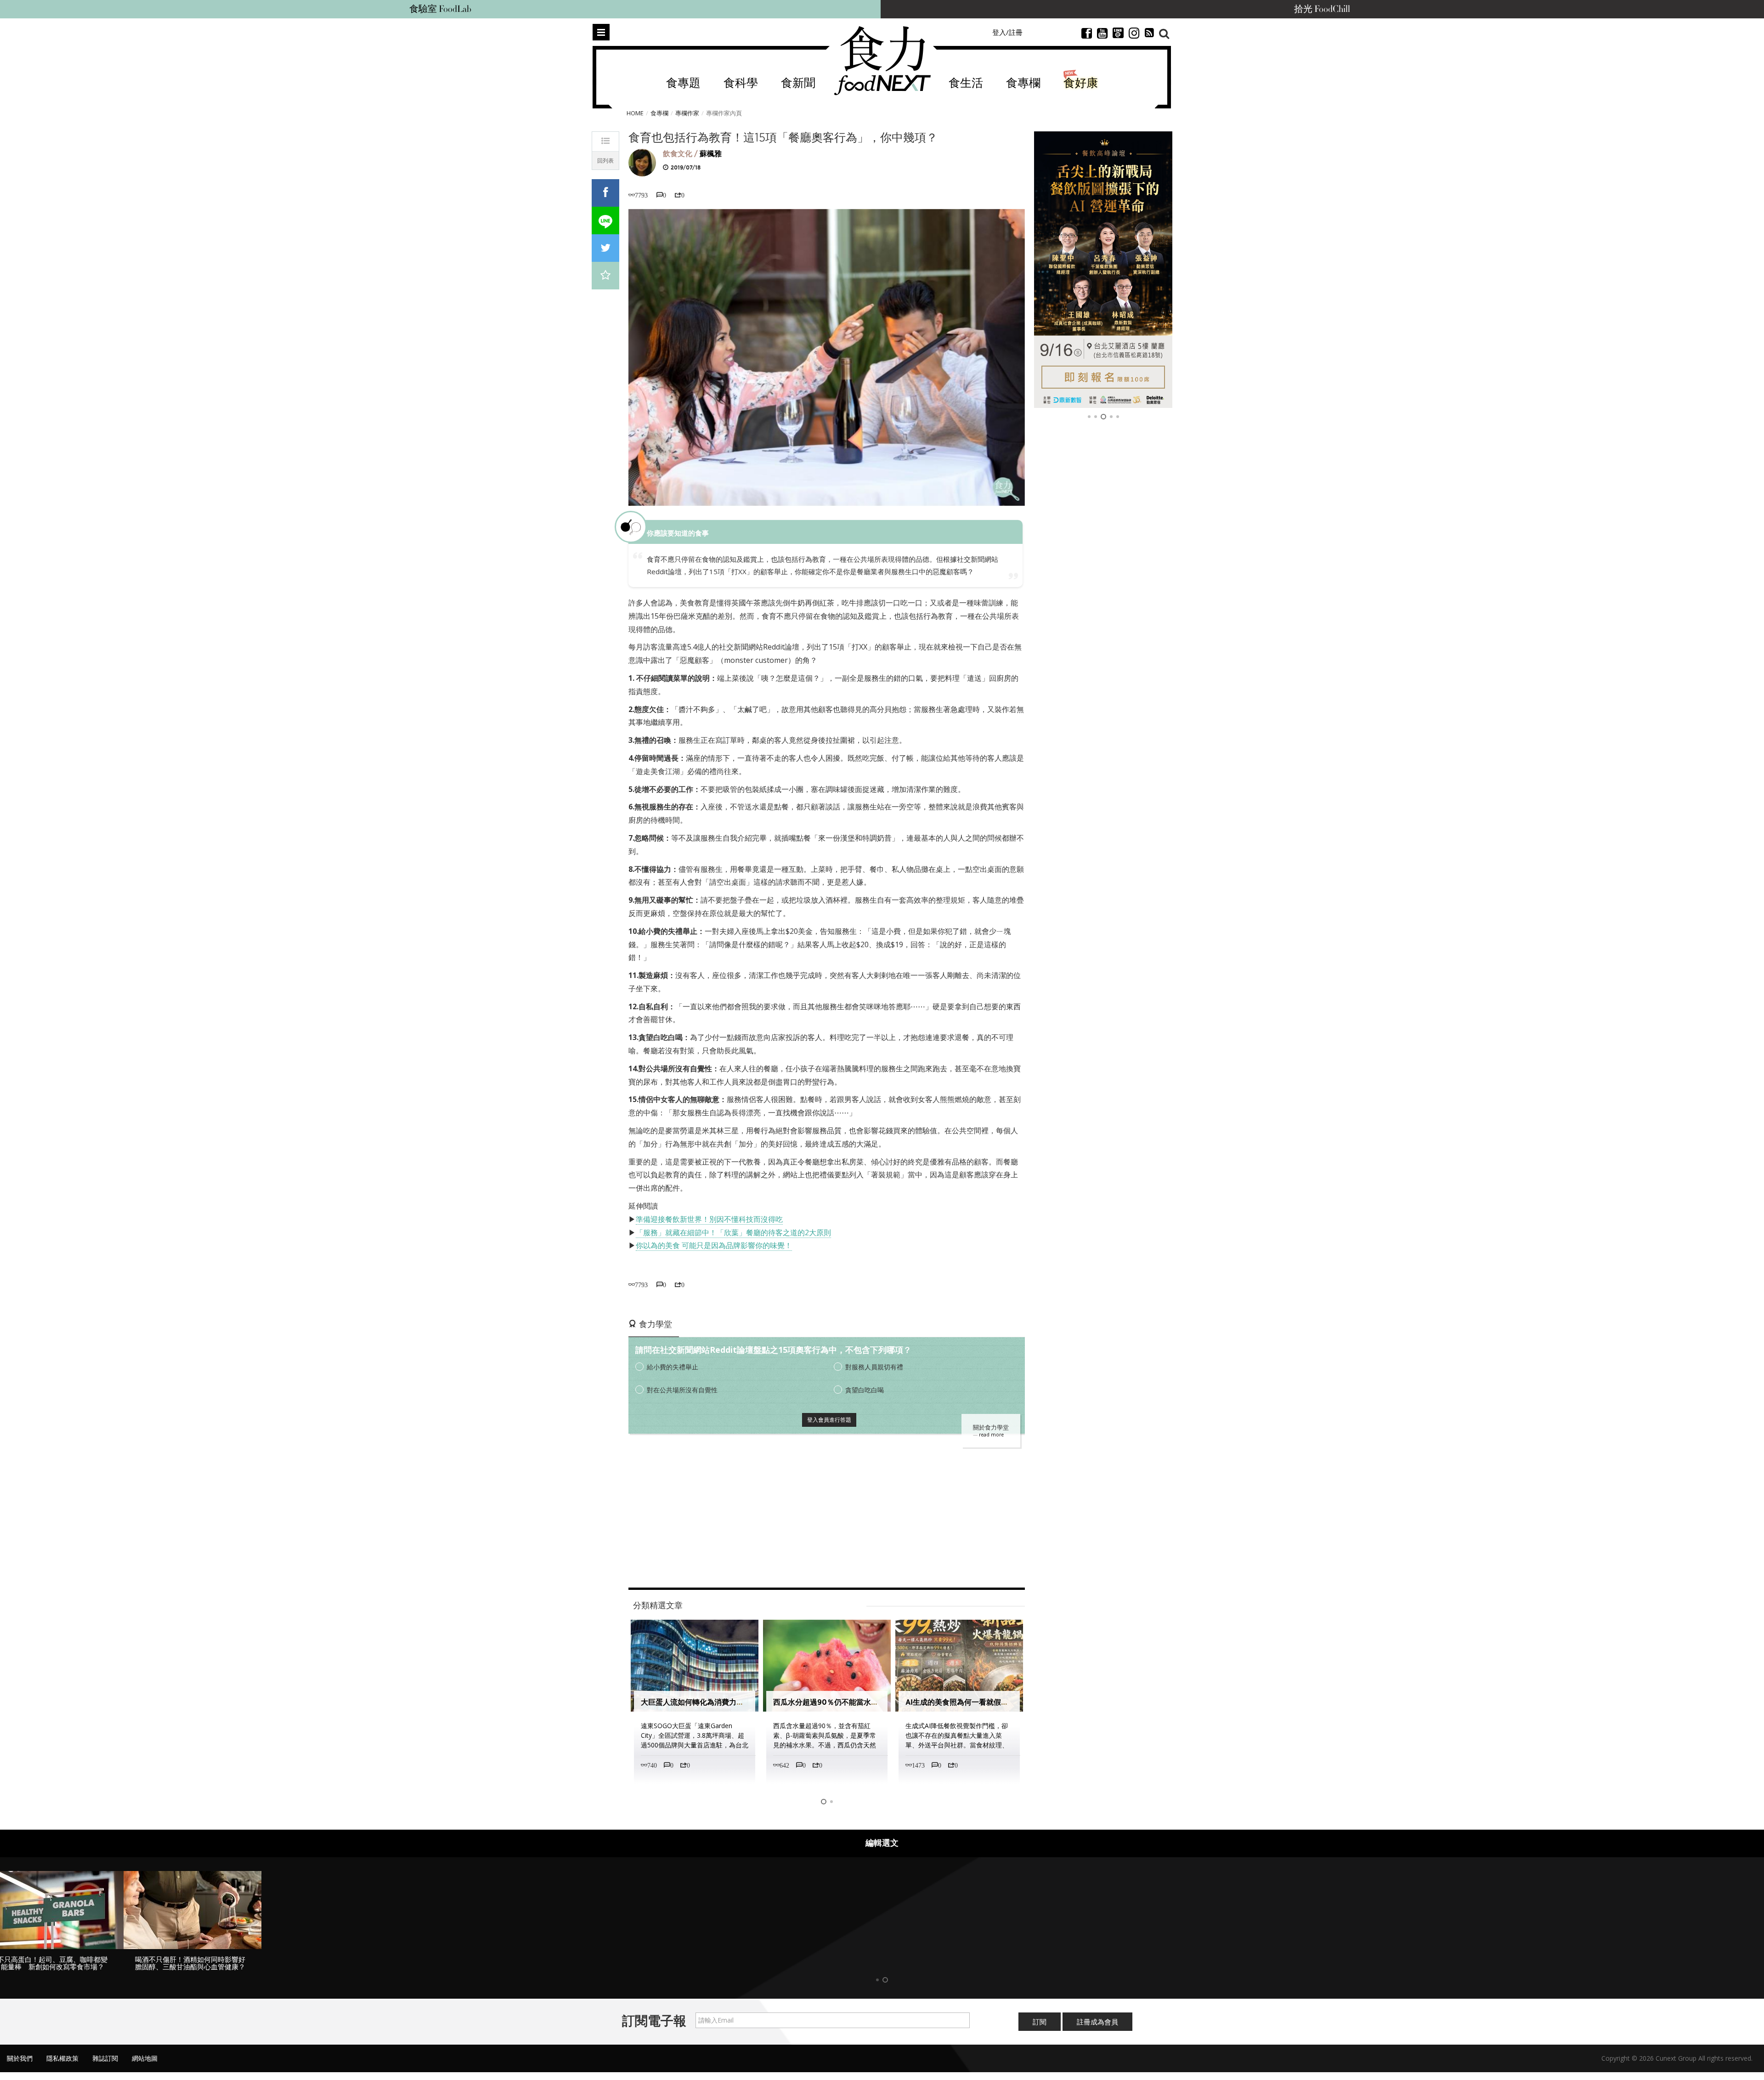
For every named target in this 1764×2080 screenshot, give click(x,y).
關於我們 (20, 2058)
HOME (635, 113)
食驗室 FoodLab (440, 9)
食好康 (1081, 83)
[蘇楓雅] (642, 162)
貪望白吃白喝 (865, 1390)
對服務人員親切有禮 (874, 1367)
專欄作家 (687, 113)
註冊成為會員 (1097, 2022)
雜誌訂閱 (105, 2058)
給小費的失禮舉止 (673, 1367)
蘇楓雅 (711, 154)
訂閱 (1040, 2022)
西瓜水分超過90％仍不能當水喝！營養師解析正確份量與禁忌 (874, 1702)
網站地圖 (145, 2058)
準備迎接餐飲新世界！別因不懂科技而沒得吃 (709, 1219)
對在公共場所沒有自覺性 (682, 1390)
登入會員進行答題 (829, 1420)
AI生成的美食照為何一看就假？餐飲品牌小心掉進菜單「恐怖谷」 (1012, 1702)
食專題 (683, 83)
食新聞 (798, 83)
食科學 (741, 83)
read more (991, 1435)
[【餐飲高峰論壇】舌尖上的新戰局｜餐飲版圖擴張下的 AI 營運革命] (1103, 270)
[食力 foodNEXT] (882, 61)
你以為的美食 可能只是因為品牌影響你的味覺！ (714, 1245)
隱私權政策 (62, 2058)
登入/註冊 (1007, 32)
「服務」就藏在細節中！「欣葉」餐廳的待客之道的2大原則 (733, 1232)
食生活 (966, 83)
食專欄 (1023, 83)
